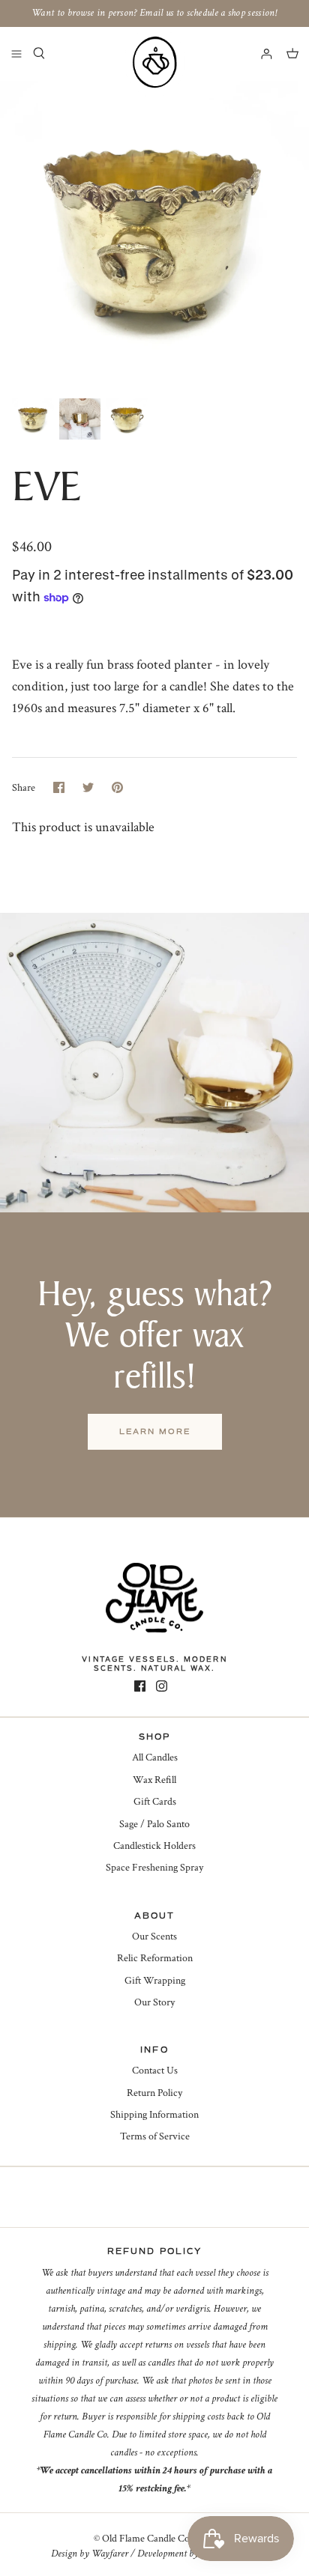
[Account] (259, 53)
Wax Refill (154, 1780)
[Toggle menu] (16, 53)
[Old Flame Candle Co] (154, 62)
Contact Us (155, 2071)
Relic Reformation (155, 1958)
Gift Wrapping (155, 1981)
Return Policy (154, 2093)
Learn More (155, 1431)
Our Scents (154, 1936)
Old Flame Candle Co (146, 2539)
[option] (154, 235)
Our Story (154, 2002)
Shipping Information (154, 2115)
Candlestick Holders (154, 1846)
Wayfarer (110, 2554)
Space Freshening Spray (154, 1868)
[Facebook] (140, 1686)
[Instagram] (162, 1686)
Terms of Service (155, 2136)
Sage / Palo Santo (154, 1824)
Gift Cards (155, 1802)
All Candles (155, 1758)
